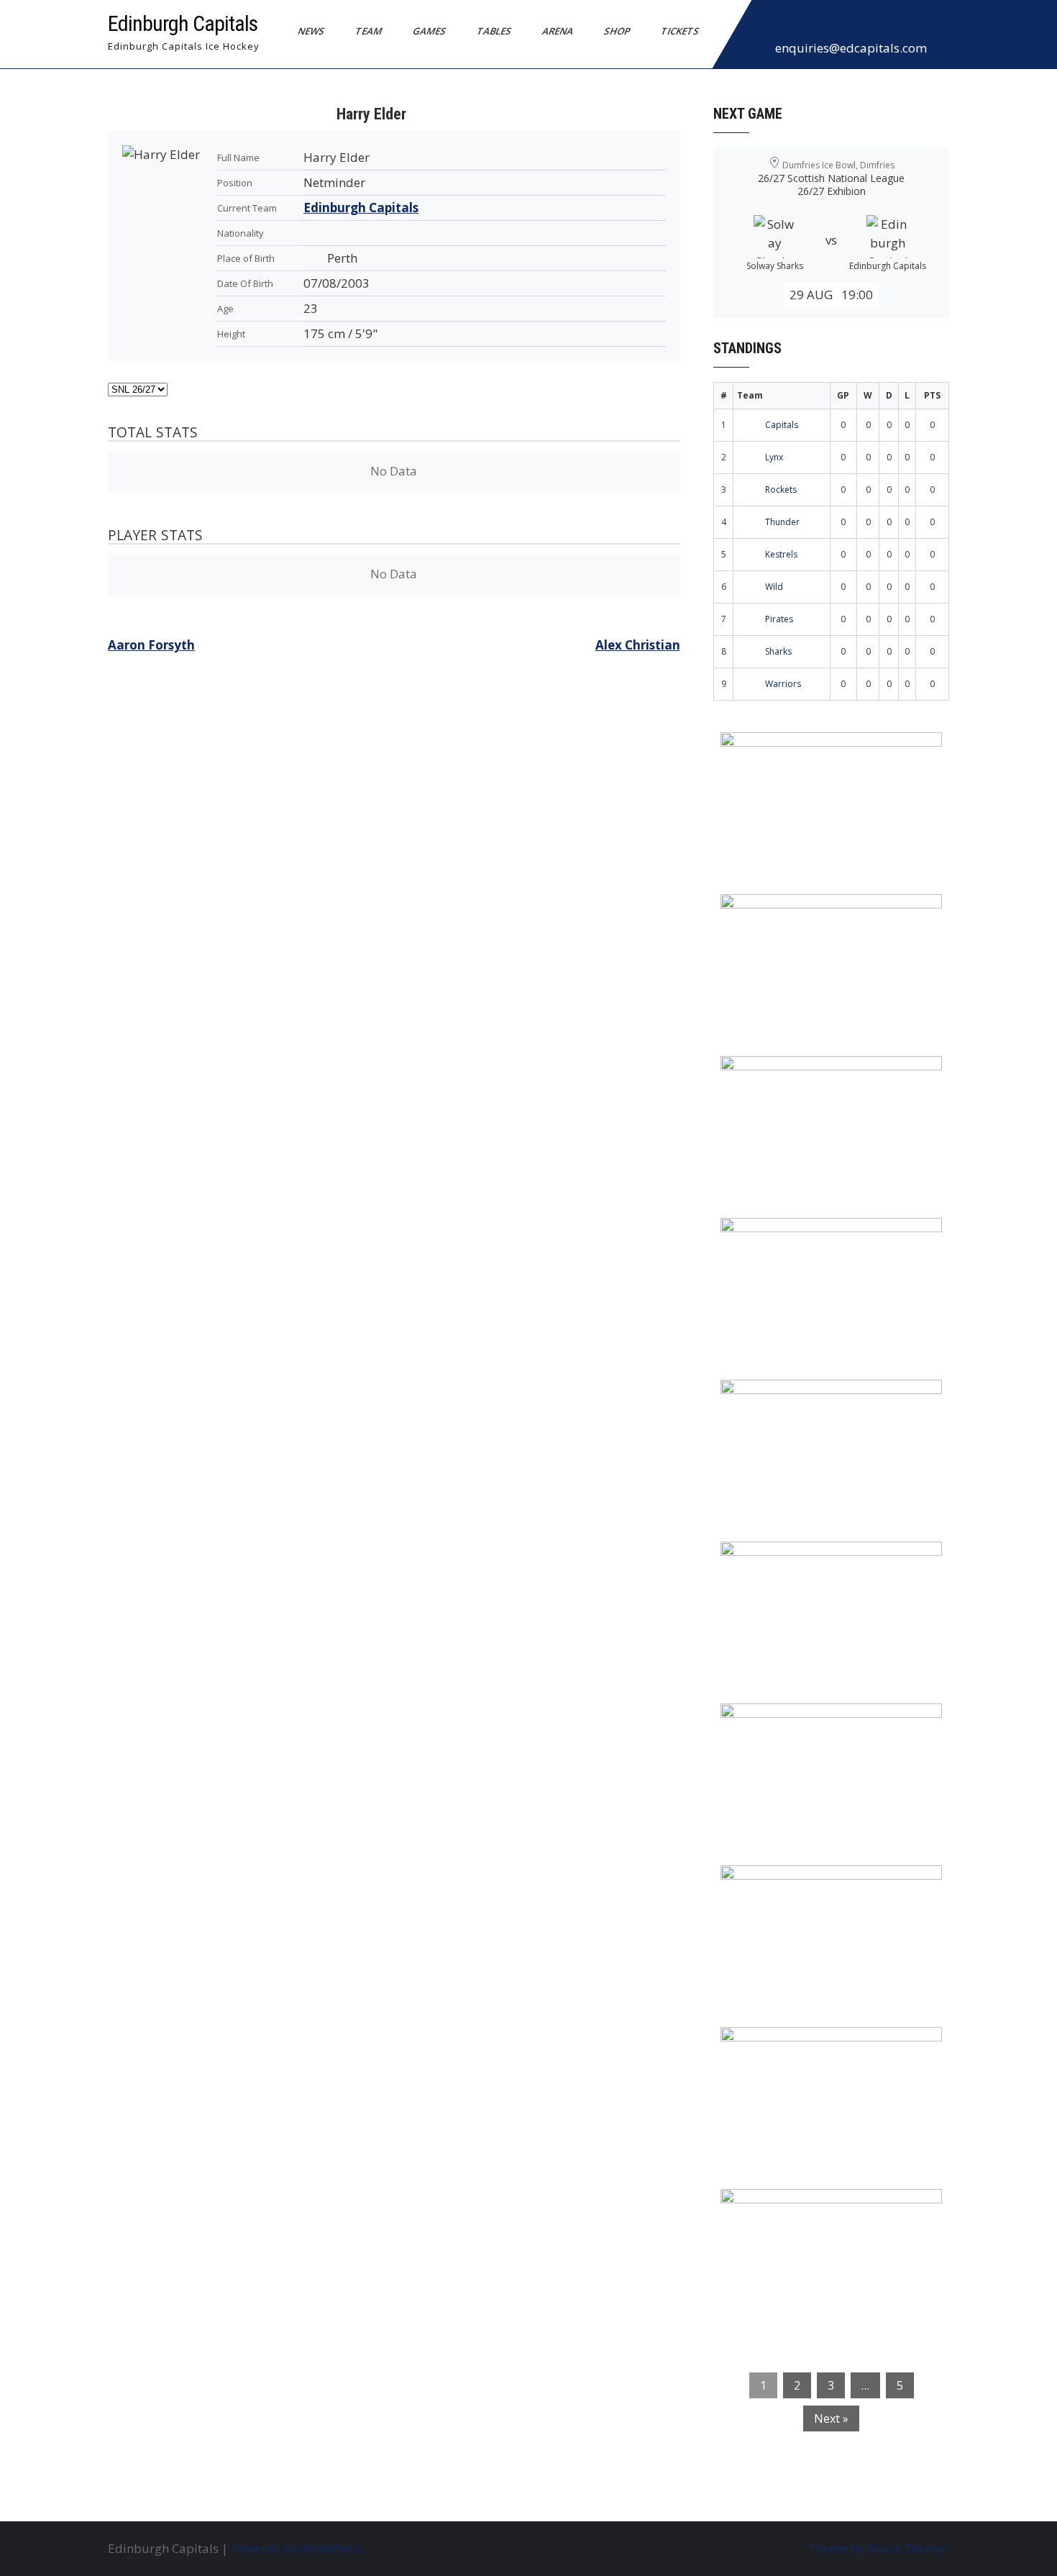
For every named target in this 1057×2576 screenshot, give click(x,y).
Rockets (781, 490)
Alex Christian (638, 645)
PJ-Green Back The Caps (801, 1724)
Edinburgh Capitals (183, 23)
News (311, 31)
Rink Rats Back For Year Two (816, 914)
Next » (831, 2418)
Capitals (782, 425)
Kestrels (781, 554)
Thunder (782, 522)
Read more (873, 834)
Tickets (680, 31)
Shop (617, 31)
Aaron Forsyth (151, 645)
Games (430, 31)
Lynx (774, 457)
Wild (774, 587)
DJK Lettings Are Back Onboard (824, 752)
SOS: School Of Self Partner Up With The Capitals (823, 1895)
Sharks (778, 651)
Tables (494, 31)
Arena (558, 31)
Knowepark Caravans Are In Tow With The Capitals (827, 2218)
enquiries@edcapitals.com (851, 48)
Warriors (783, 684)
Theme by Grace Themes (879, 2548)
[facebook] (767, 24)
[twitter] (798, 24)
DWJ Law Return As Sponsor (814, 1400)
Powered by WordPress (297, 2548)
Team (369, 31)
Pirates (779, 619)
